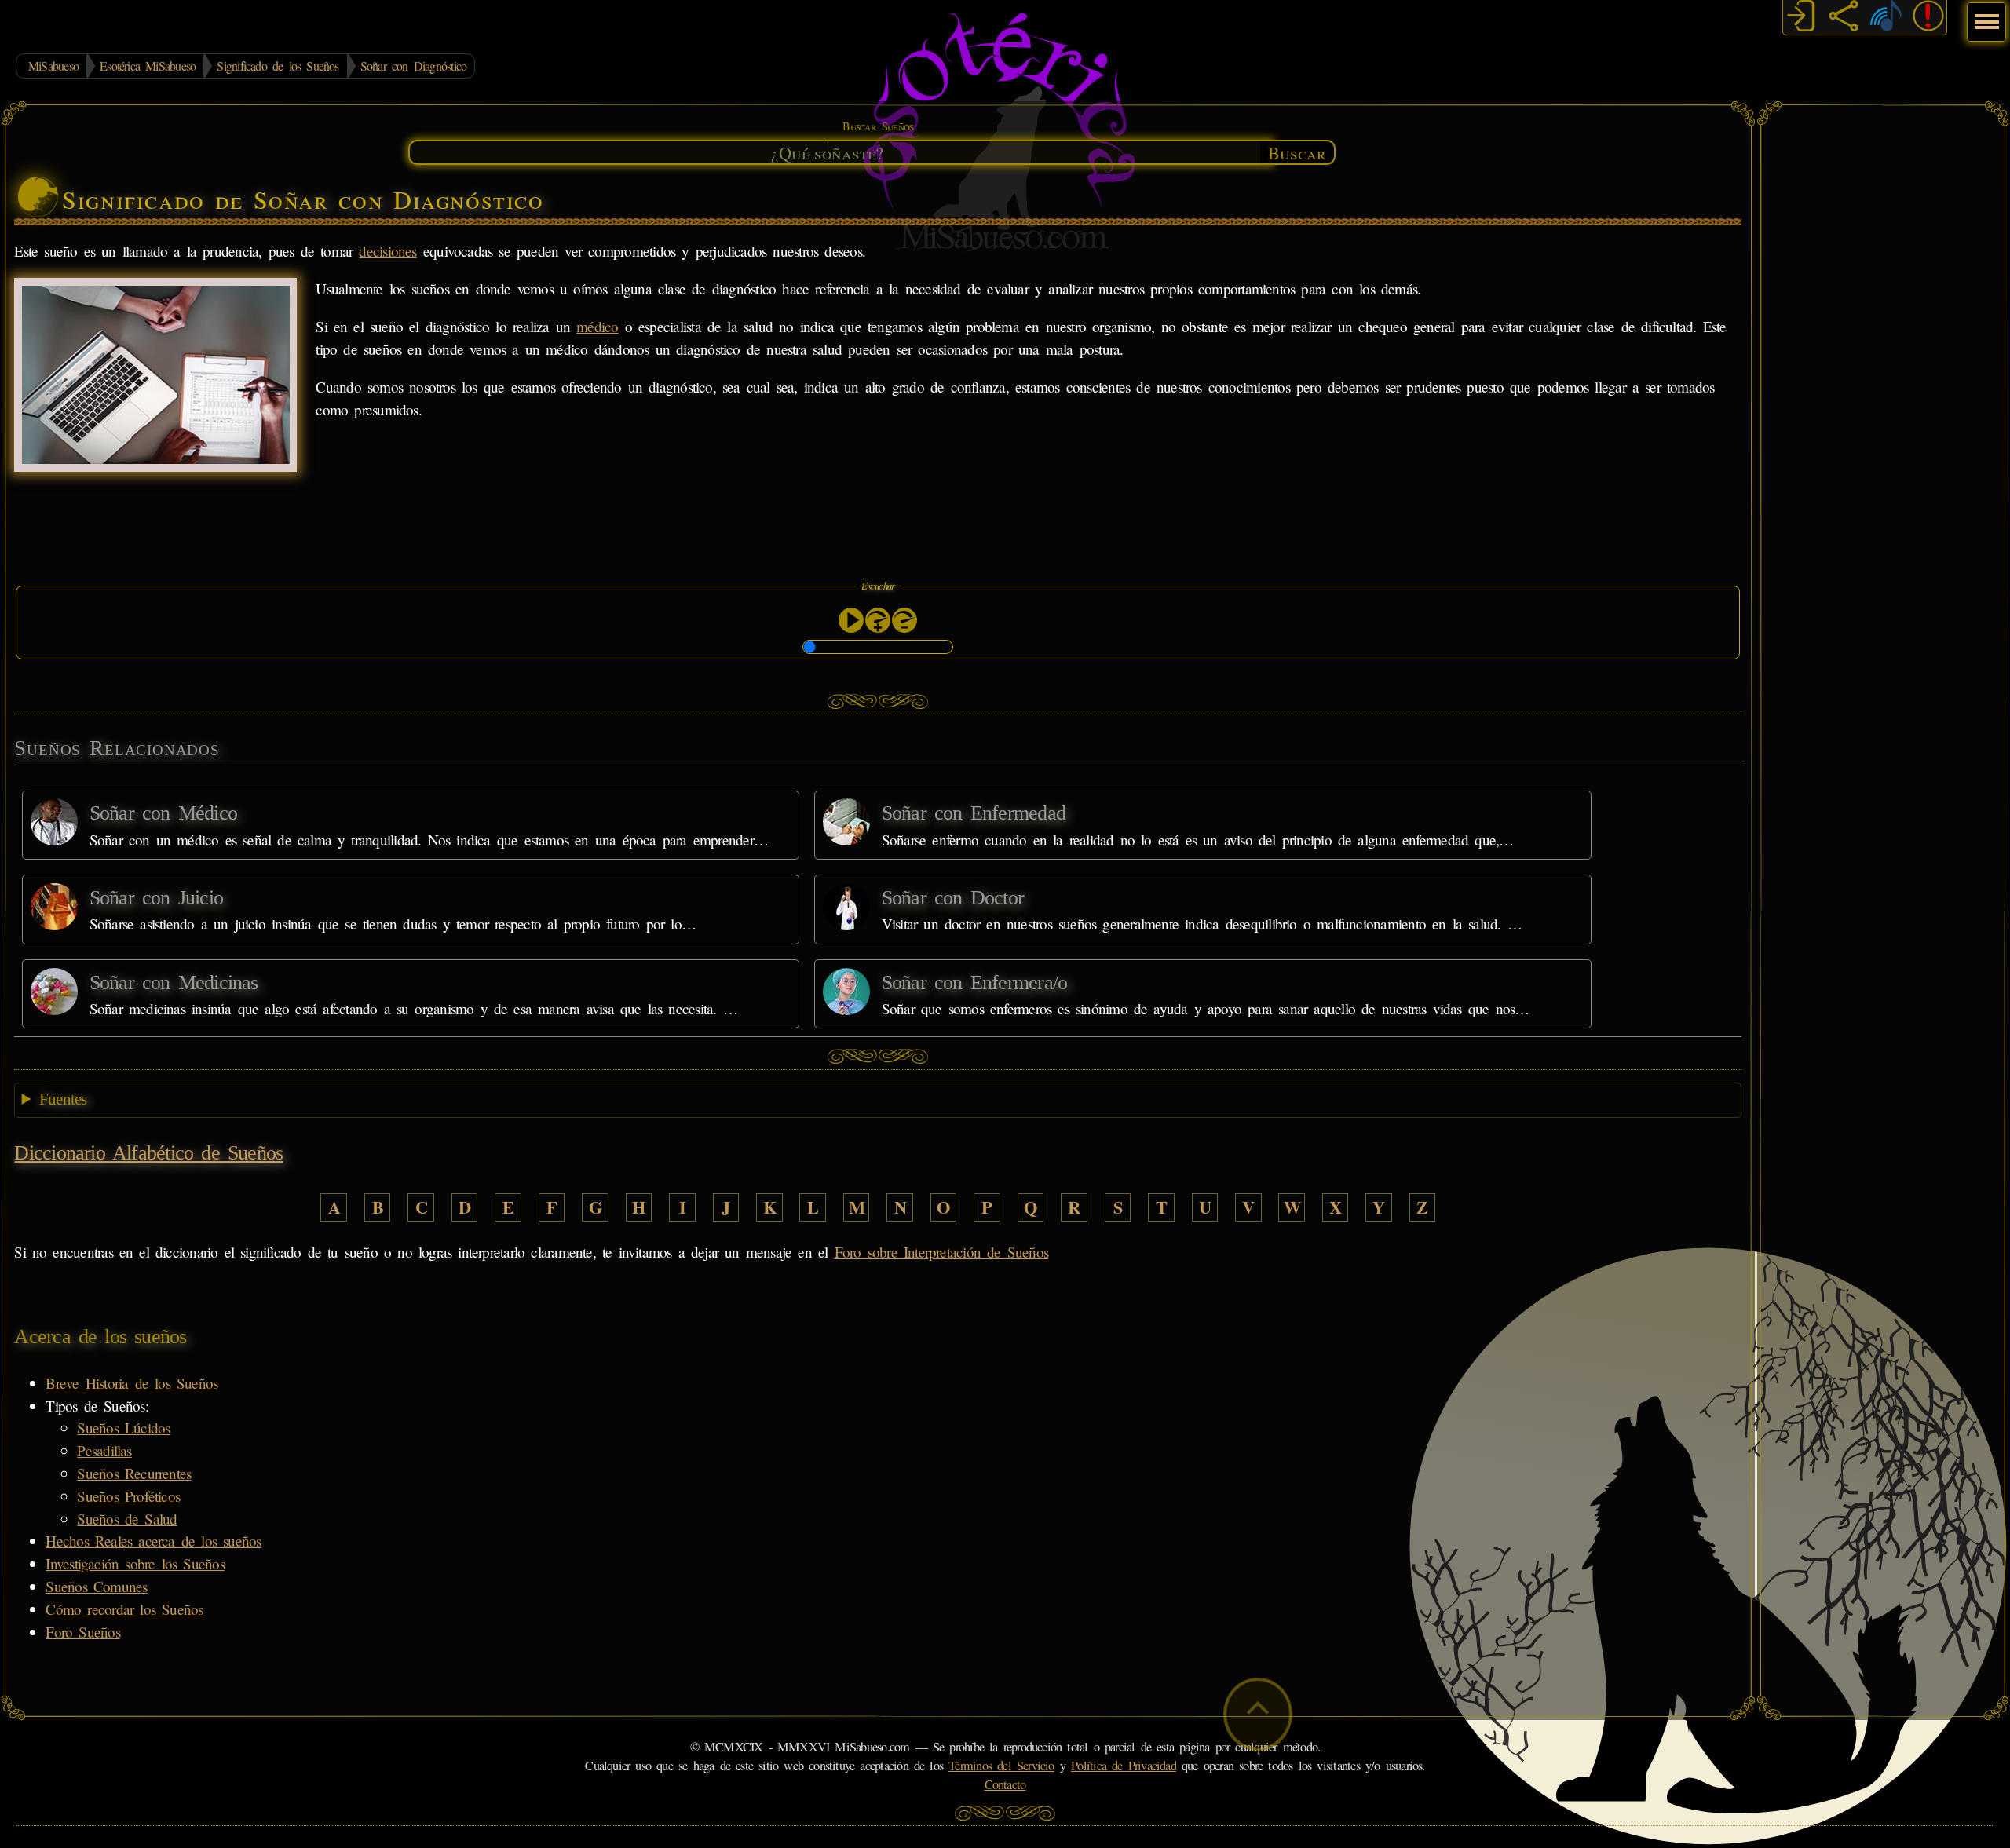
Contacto (1005, 1784)
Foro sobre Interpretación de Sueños (941, 1252)
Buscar (1297, 152)
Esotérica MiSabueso (148, 66)
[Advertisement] (1883, 349)
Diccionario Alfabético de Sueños (148, 1153)
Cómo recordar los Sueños (124, 1609)
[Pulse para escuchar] (851, 620)
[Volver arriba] (1258, 1714)
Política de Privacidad (1124, 1766)
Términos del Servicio (1001, 1766)
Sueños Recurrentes (134, 1473)
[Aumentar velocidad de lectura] (878, 620)
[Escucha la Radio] (1886, 18)
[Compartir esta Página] (1844, 18)
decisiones (387, 251)
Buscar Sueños (878, 126)
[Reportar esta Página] (1928, 18)
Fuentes (63, 1099)
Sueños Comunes (96, 1586)
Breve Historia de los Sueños (132, 1383)
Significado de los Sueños (278, 66)
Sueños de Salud (127, 1519)
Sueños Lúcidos (123, 1428)
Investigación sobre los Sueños (135, 1563)
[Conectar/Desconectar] (1801, 18)
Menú (1984, 14)
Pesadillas (104, 1450)
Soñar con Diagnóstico (414, 66)
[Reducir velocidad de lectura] (904, 620)
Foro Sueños (82, 1632)
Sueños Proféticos (128, 1496)
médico (597, 326)
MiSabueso (53, 66)
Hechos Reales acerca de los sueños (153, 1541)
